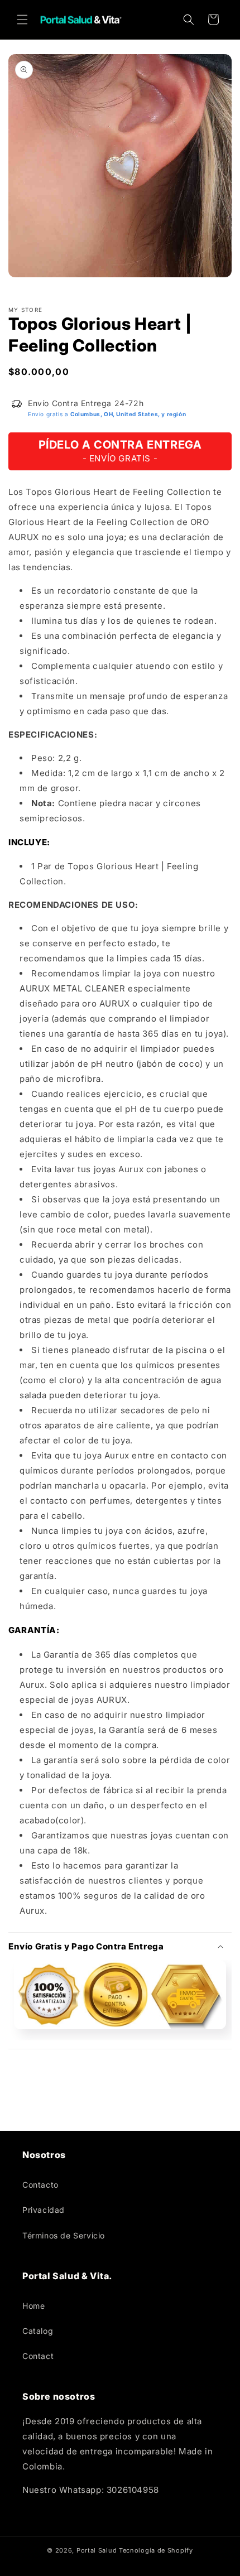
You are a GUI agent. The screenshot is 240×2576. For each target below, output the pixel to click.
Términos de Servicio (64, 2235)
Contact (38, 2356)
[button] (22, 20)
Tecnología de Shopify (156, 2550)
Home (33, 2306)
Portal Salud (97, 2550)
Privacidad (44, 2210)
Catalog (38, 2331)
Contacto (40, 2185)
